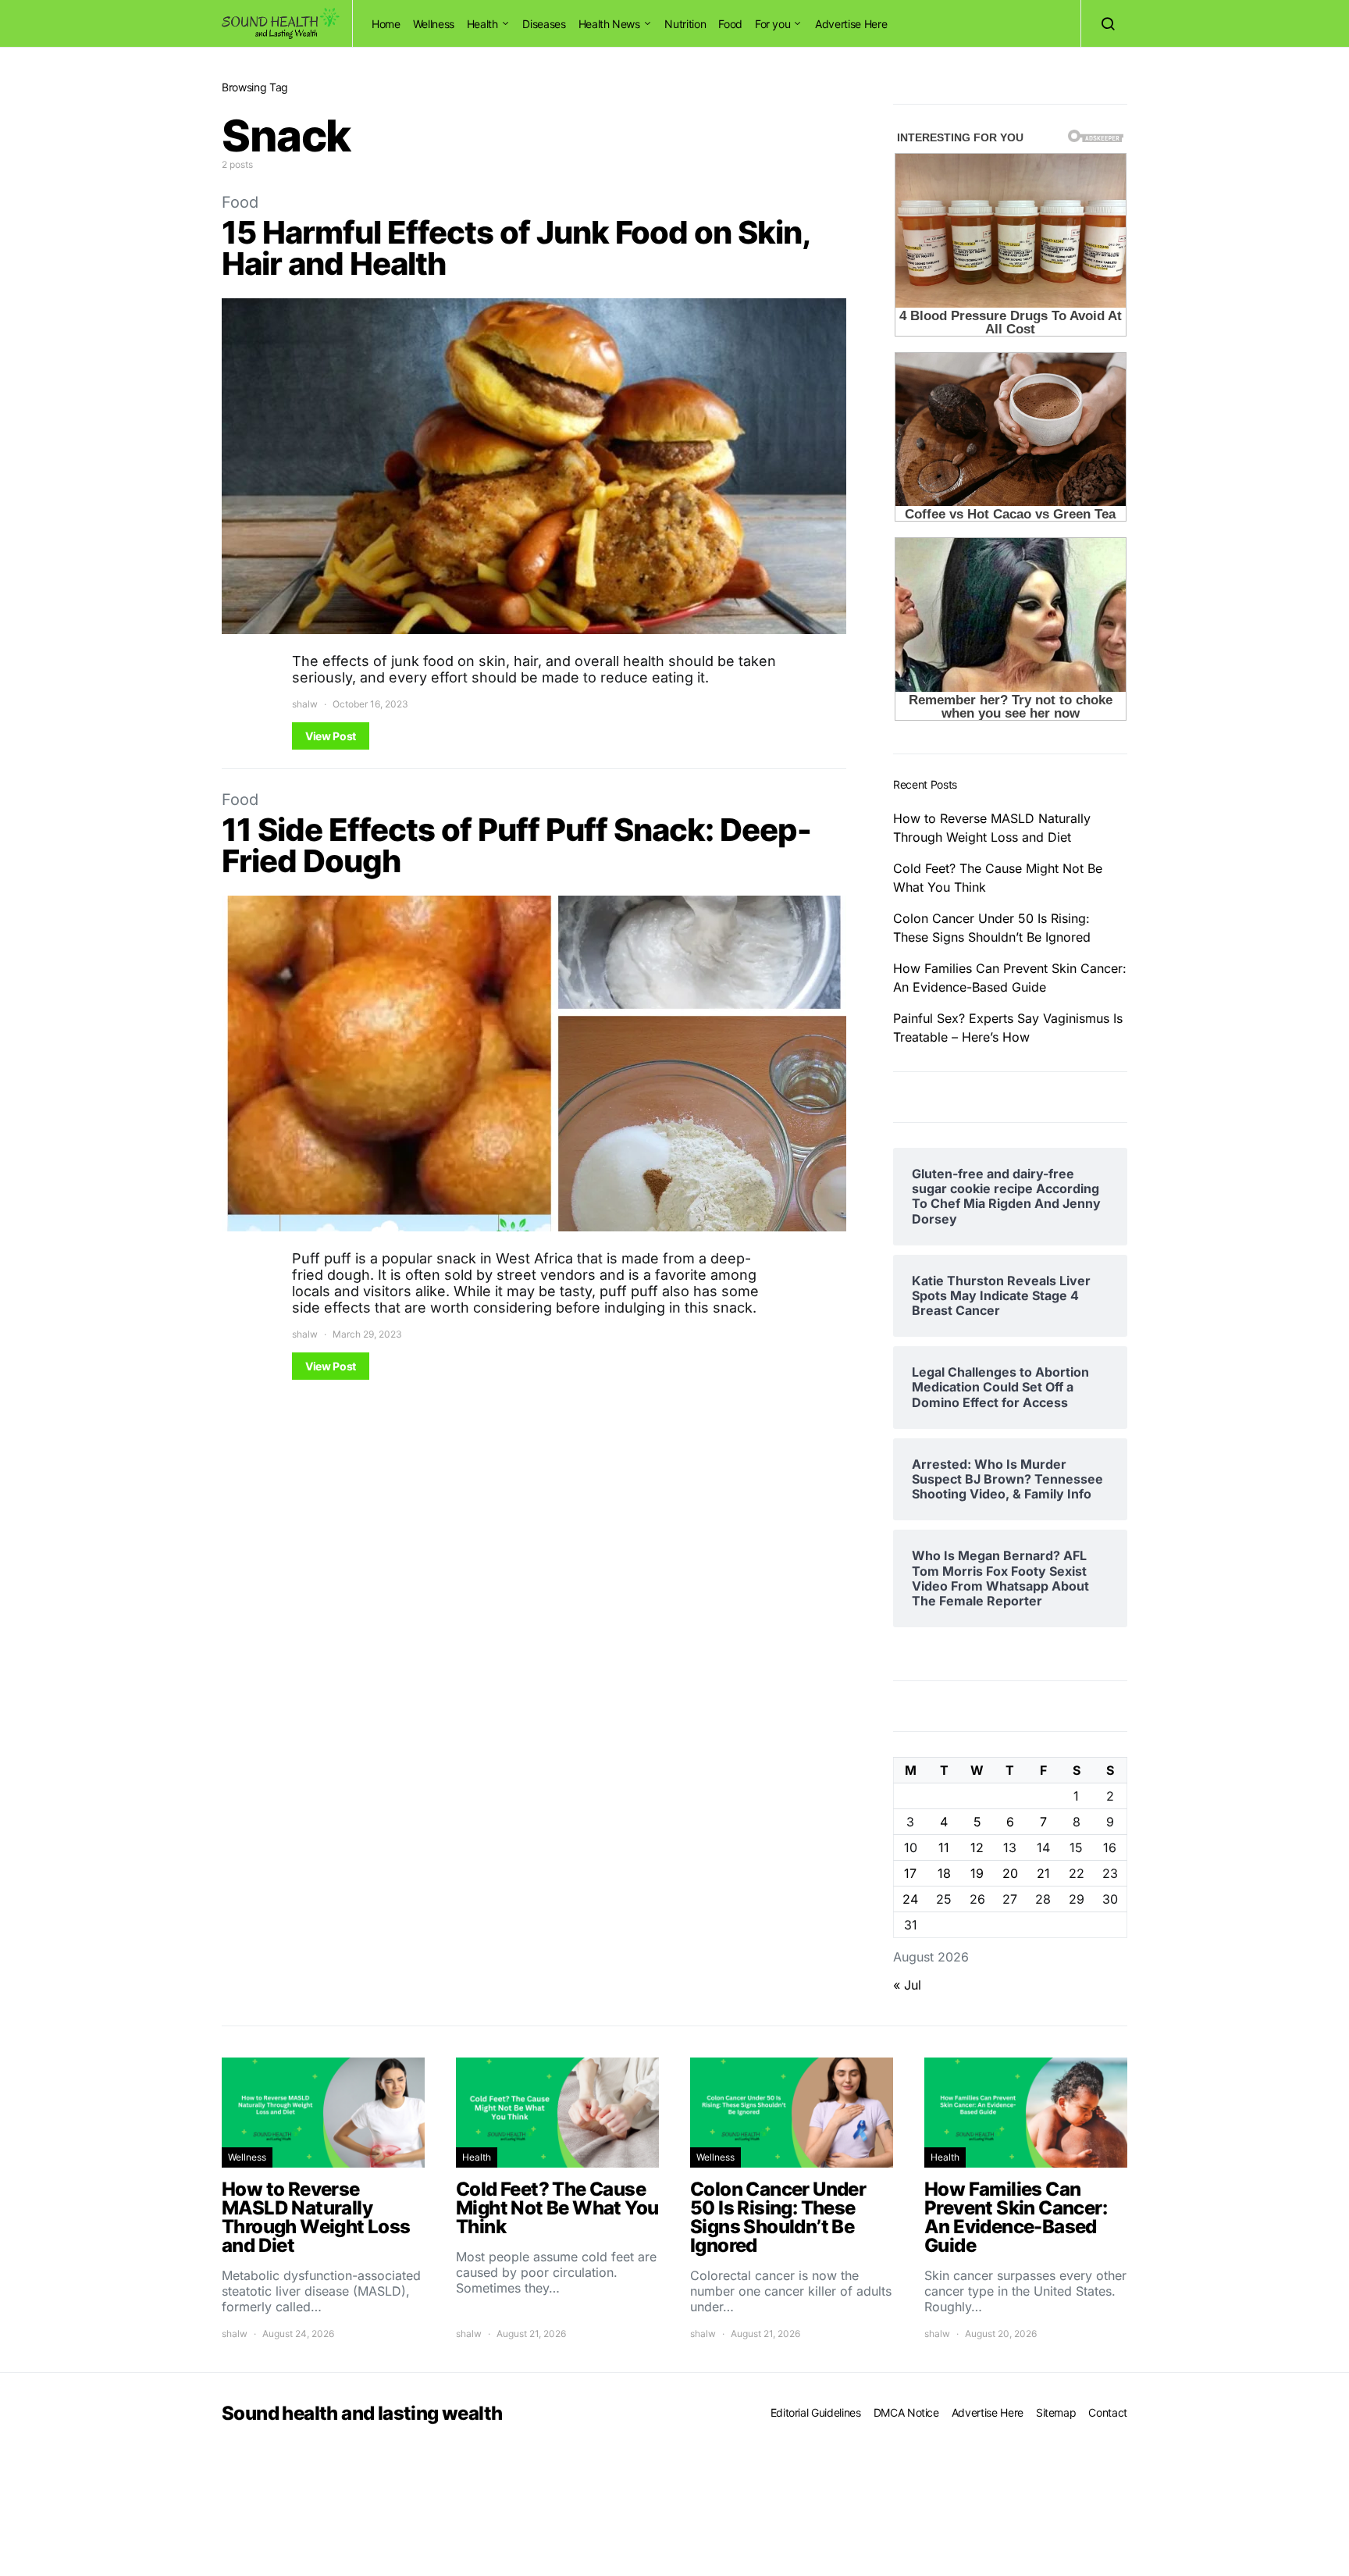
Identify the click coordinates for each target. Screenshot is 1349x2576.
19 (977, 1873)
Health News (609, 24)
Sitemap (1056, 2412)
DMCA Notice (906, 2412)
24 (910, 1899)
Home (386, 24)
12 (977, 1847)
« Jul (907, 1985)
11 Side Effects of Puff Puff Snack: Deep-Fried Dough (516, 845)
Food (730, 24)
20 (1010, 1873)
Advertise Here (851, 24)
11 (944, 1847)
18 (944, 1873)
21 (1043, 1873)
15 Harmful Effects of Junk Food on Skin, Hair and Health (515, 248)
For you (773, 24)
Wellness (434, 24)
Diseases (544, 24)
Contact (1108, 2412)
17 (910, 1873)
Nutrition (685, 24)
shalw (305, 704)
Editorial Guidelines (816, 2412)
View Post (331, 736)
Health (482, 24)
